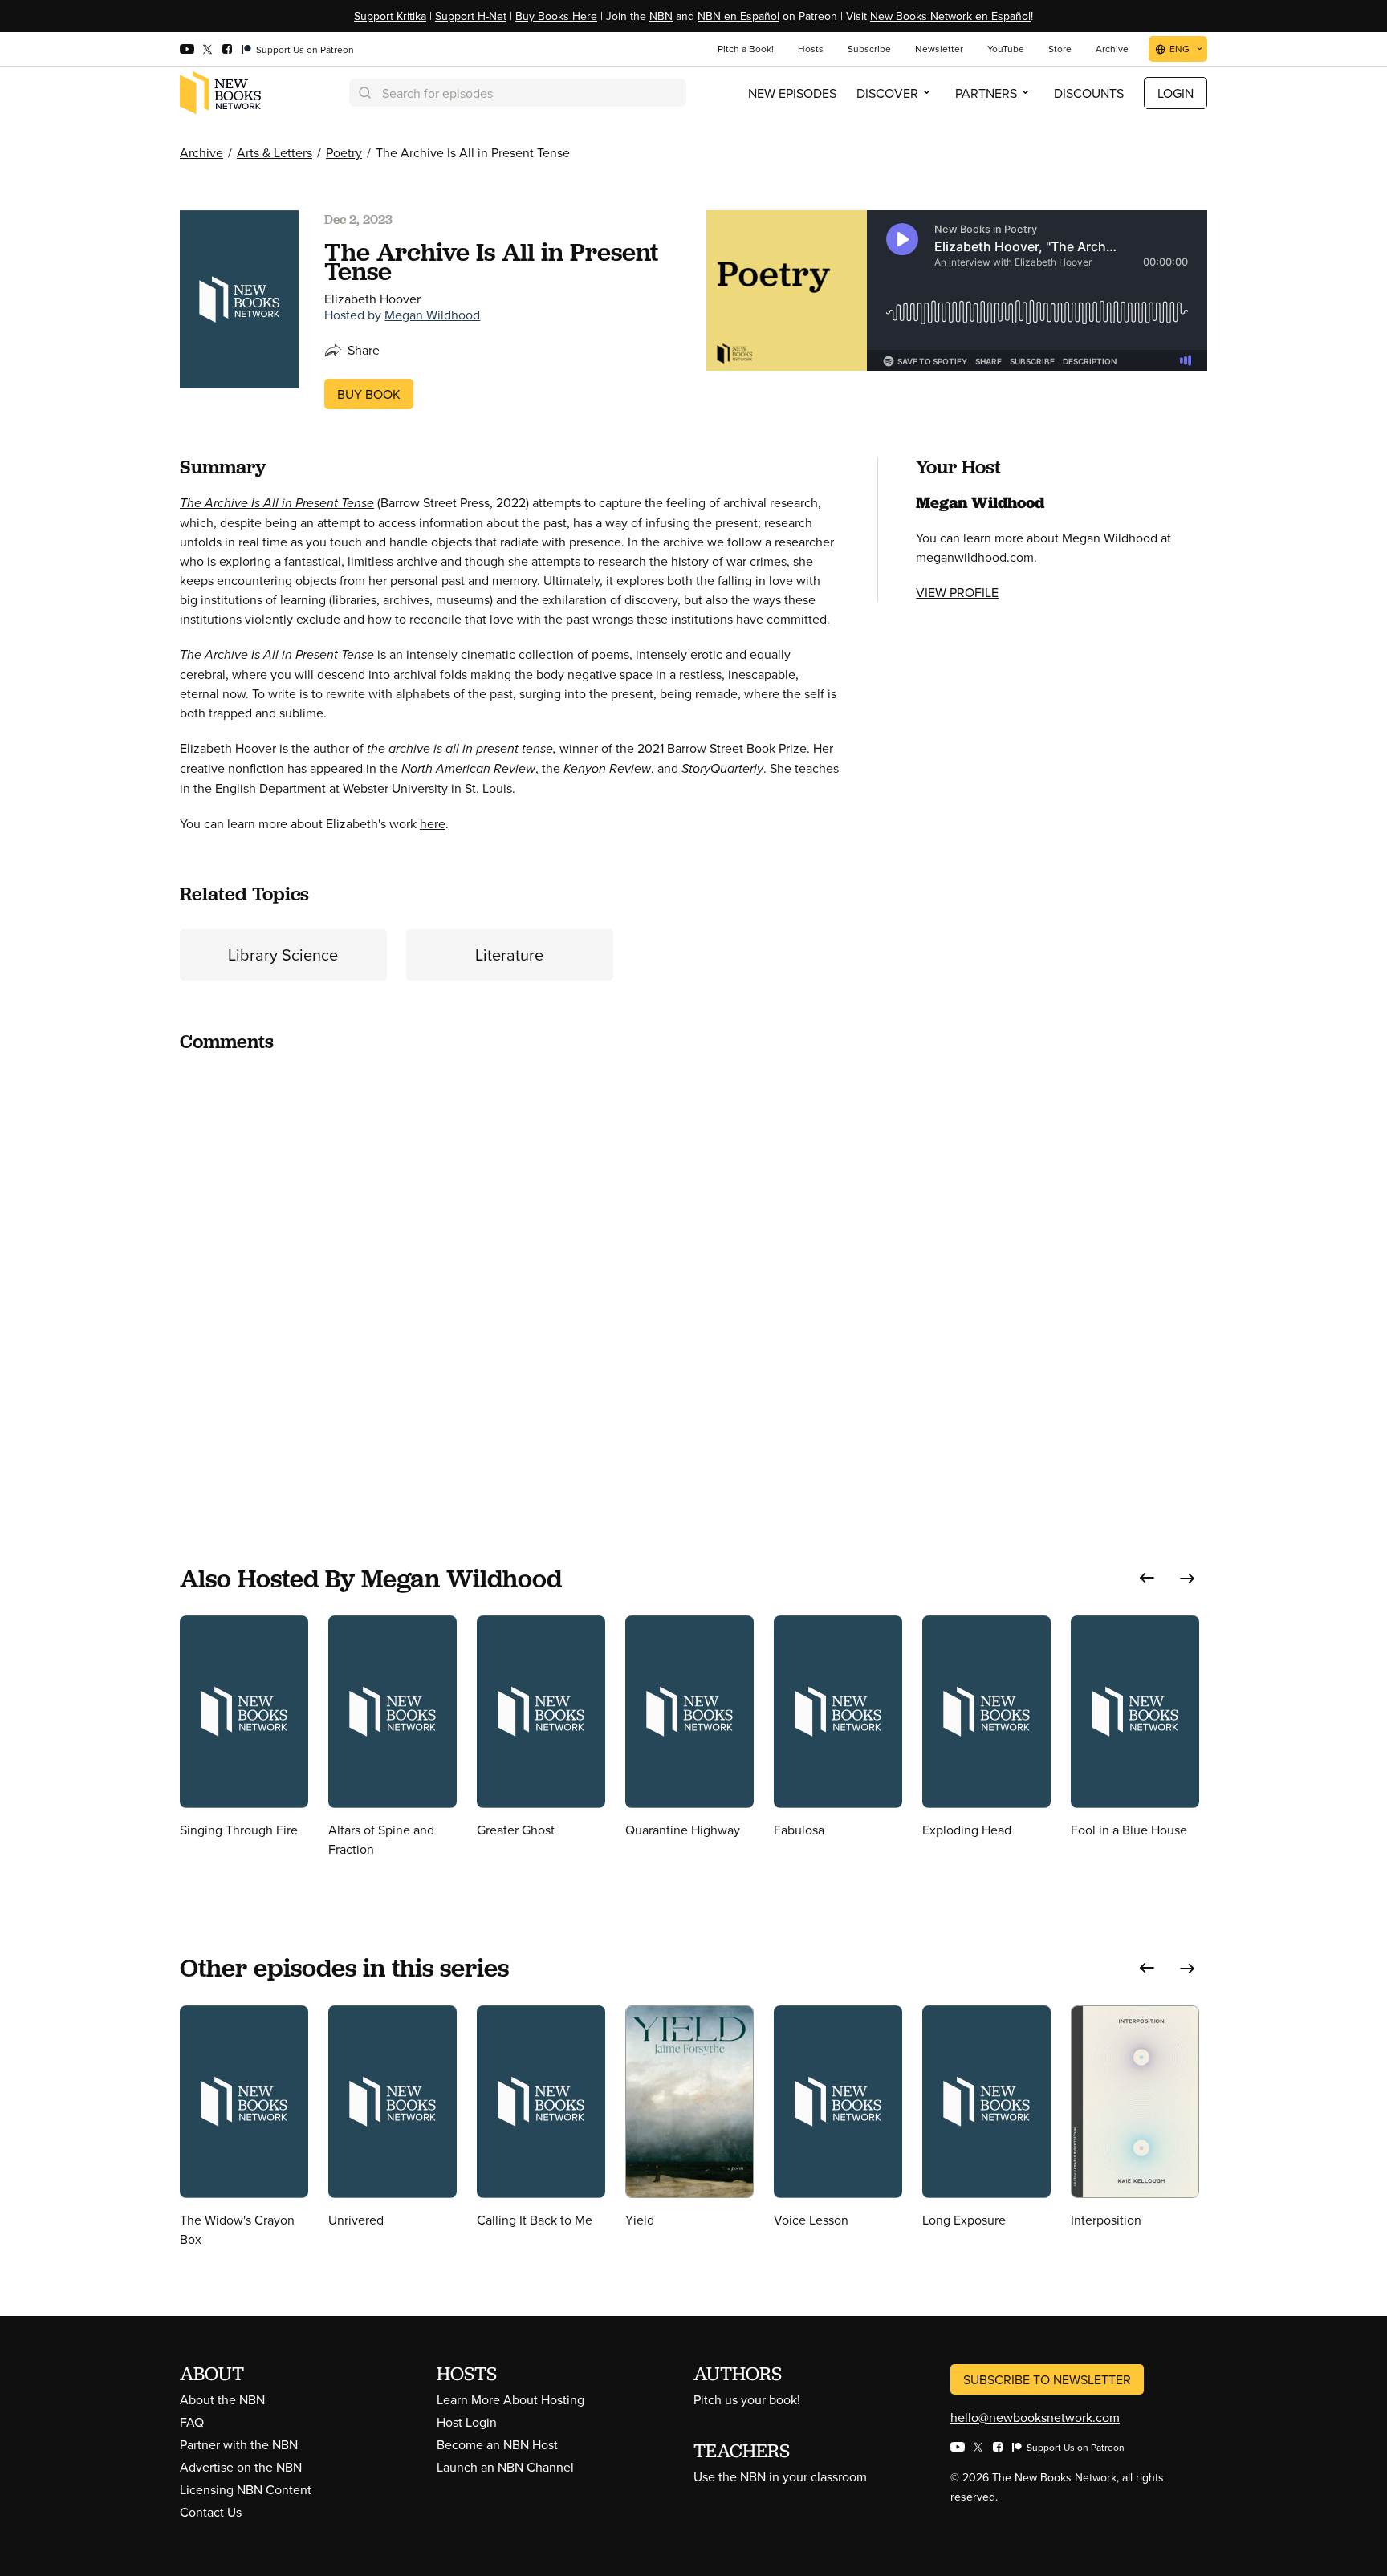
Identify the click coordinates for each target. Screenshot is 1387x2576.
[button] (1147, 1578)
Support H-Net (471, 16)
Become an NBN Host (497, 2444)
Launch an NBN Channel (505, 2467)
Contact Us (211, 2512)
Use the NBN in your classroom (780, 2476)
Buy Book (369, 394)
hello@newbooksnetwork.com (1035, 2417)
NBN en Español (738, 16)
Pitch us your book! (747, 2399)
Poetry (344, 152)
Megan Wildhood (432, 315)
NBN (661, 16)
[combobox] (518, 93)
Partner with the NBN (239, 2444)
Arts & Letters (275, 152)
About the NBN (222, 2399)
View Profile (957, 592)
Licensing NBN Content (246, 2489)
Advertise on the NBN (241, 2467)
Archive (201, 152)
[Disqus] (509, 1268)
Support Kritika (390, 16)
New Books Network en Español (950, 16)
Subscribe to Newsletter (1047, 2379)
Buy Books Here (556, 16)
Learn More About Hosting (510, 2399)
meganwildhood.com (975, 557)
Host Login (467, 2422)
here (433, 823)
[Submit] (364, 93)
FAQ (192, 2422)
